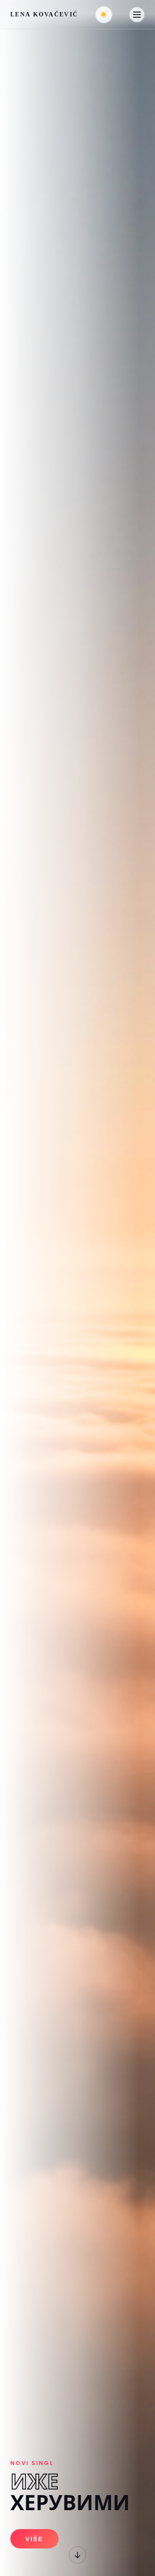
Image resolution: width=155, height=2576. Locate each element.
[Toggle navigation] (137, 15)
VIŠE (34, 2539)
